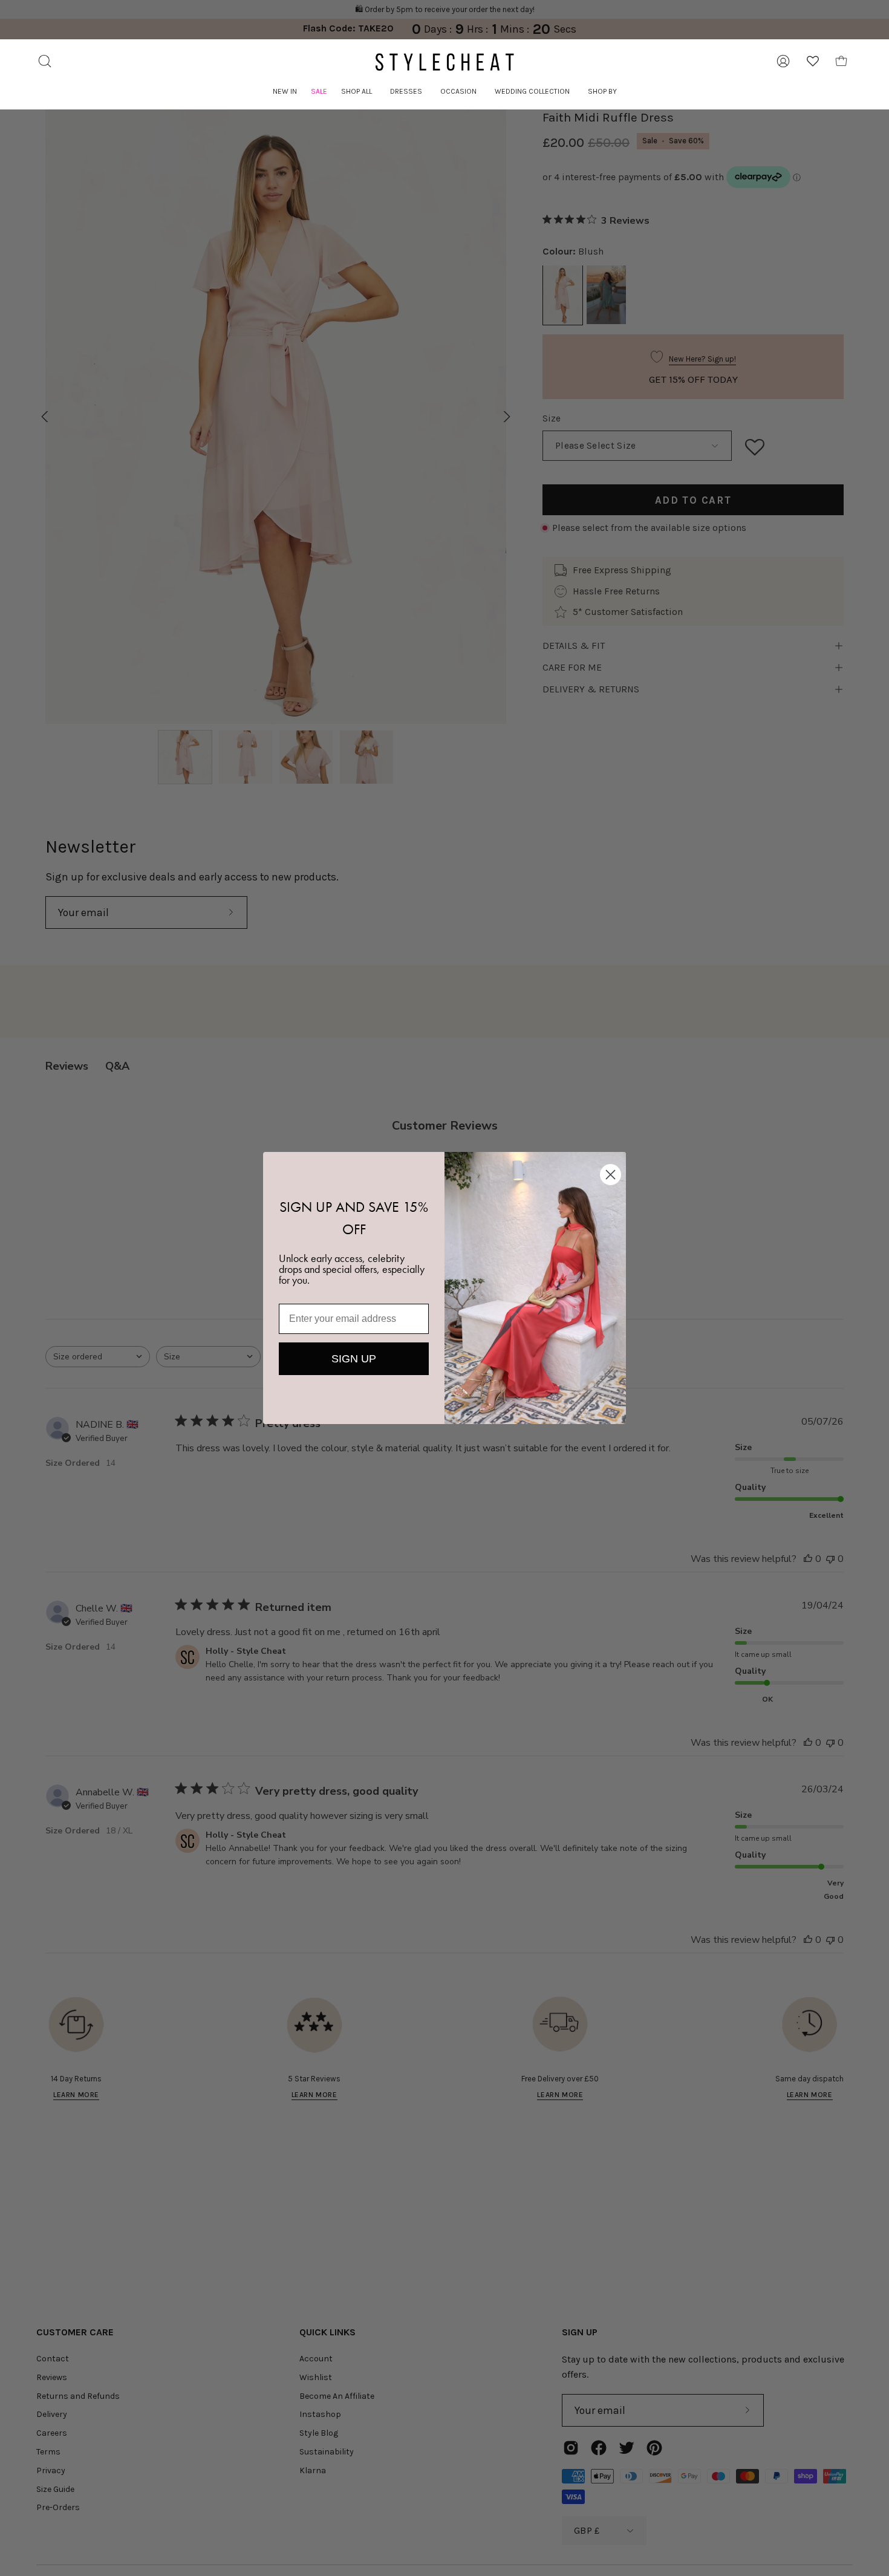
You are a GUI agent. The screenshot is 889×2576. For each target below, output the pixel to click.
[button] (357, 92)
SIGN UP (354, 1359)
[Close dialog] (611, 1175)
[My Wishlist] (813, 61)
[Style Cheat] (444, 62)
